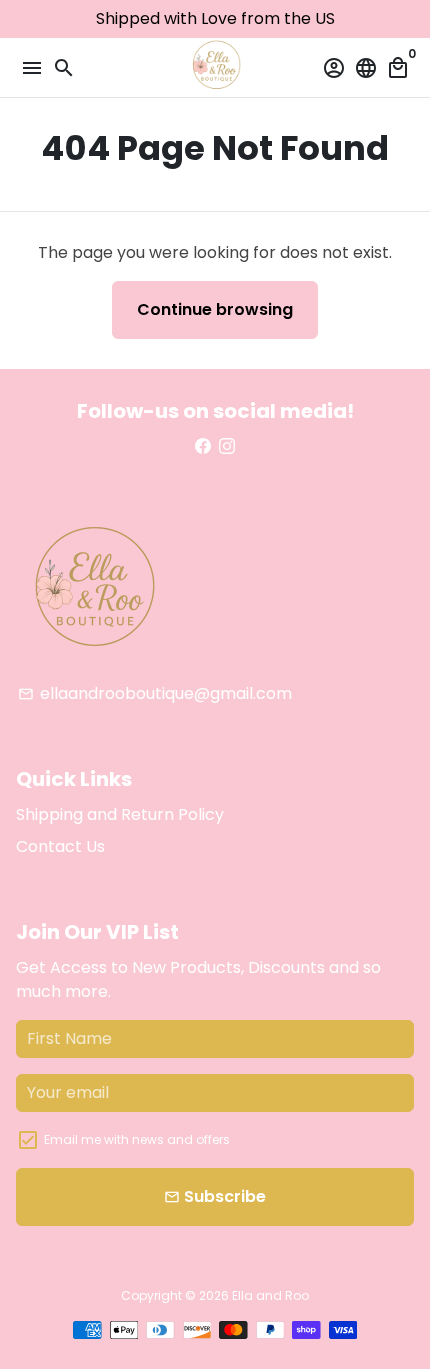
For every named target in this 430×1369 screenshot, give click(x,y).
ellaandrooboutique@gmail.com (155, 693)
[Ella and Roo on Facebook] (203, 446)
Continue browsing (215, 309)
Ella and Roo (270, 1295)
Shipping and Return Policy (120, 814)
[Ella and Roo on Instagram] (227, 446)
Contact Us (60, 846)
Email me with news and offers (137, 1139)
